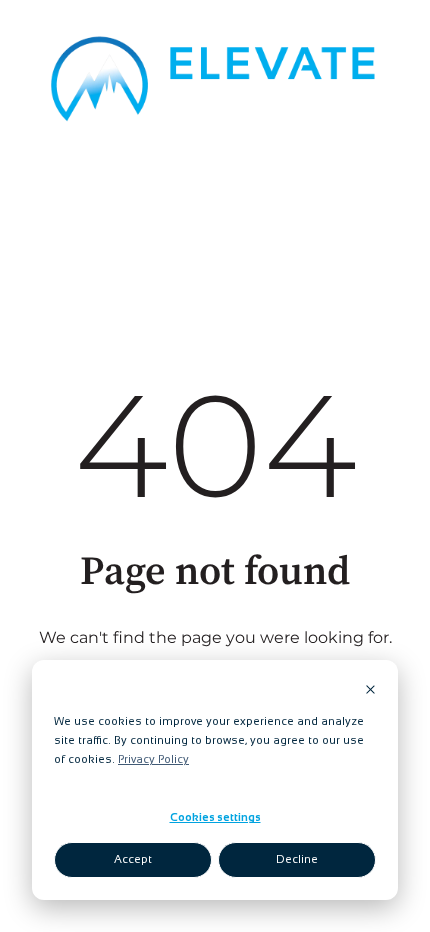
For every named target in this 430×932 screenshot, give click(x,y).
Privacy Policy (153, 759)
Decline (297, 859)
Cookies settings (215, 817)
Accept (133, 859)
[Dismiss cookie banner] (370, 691)
